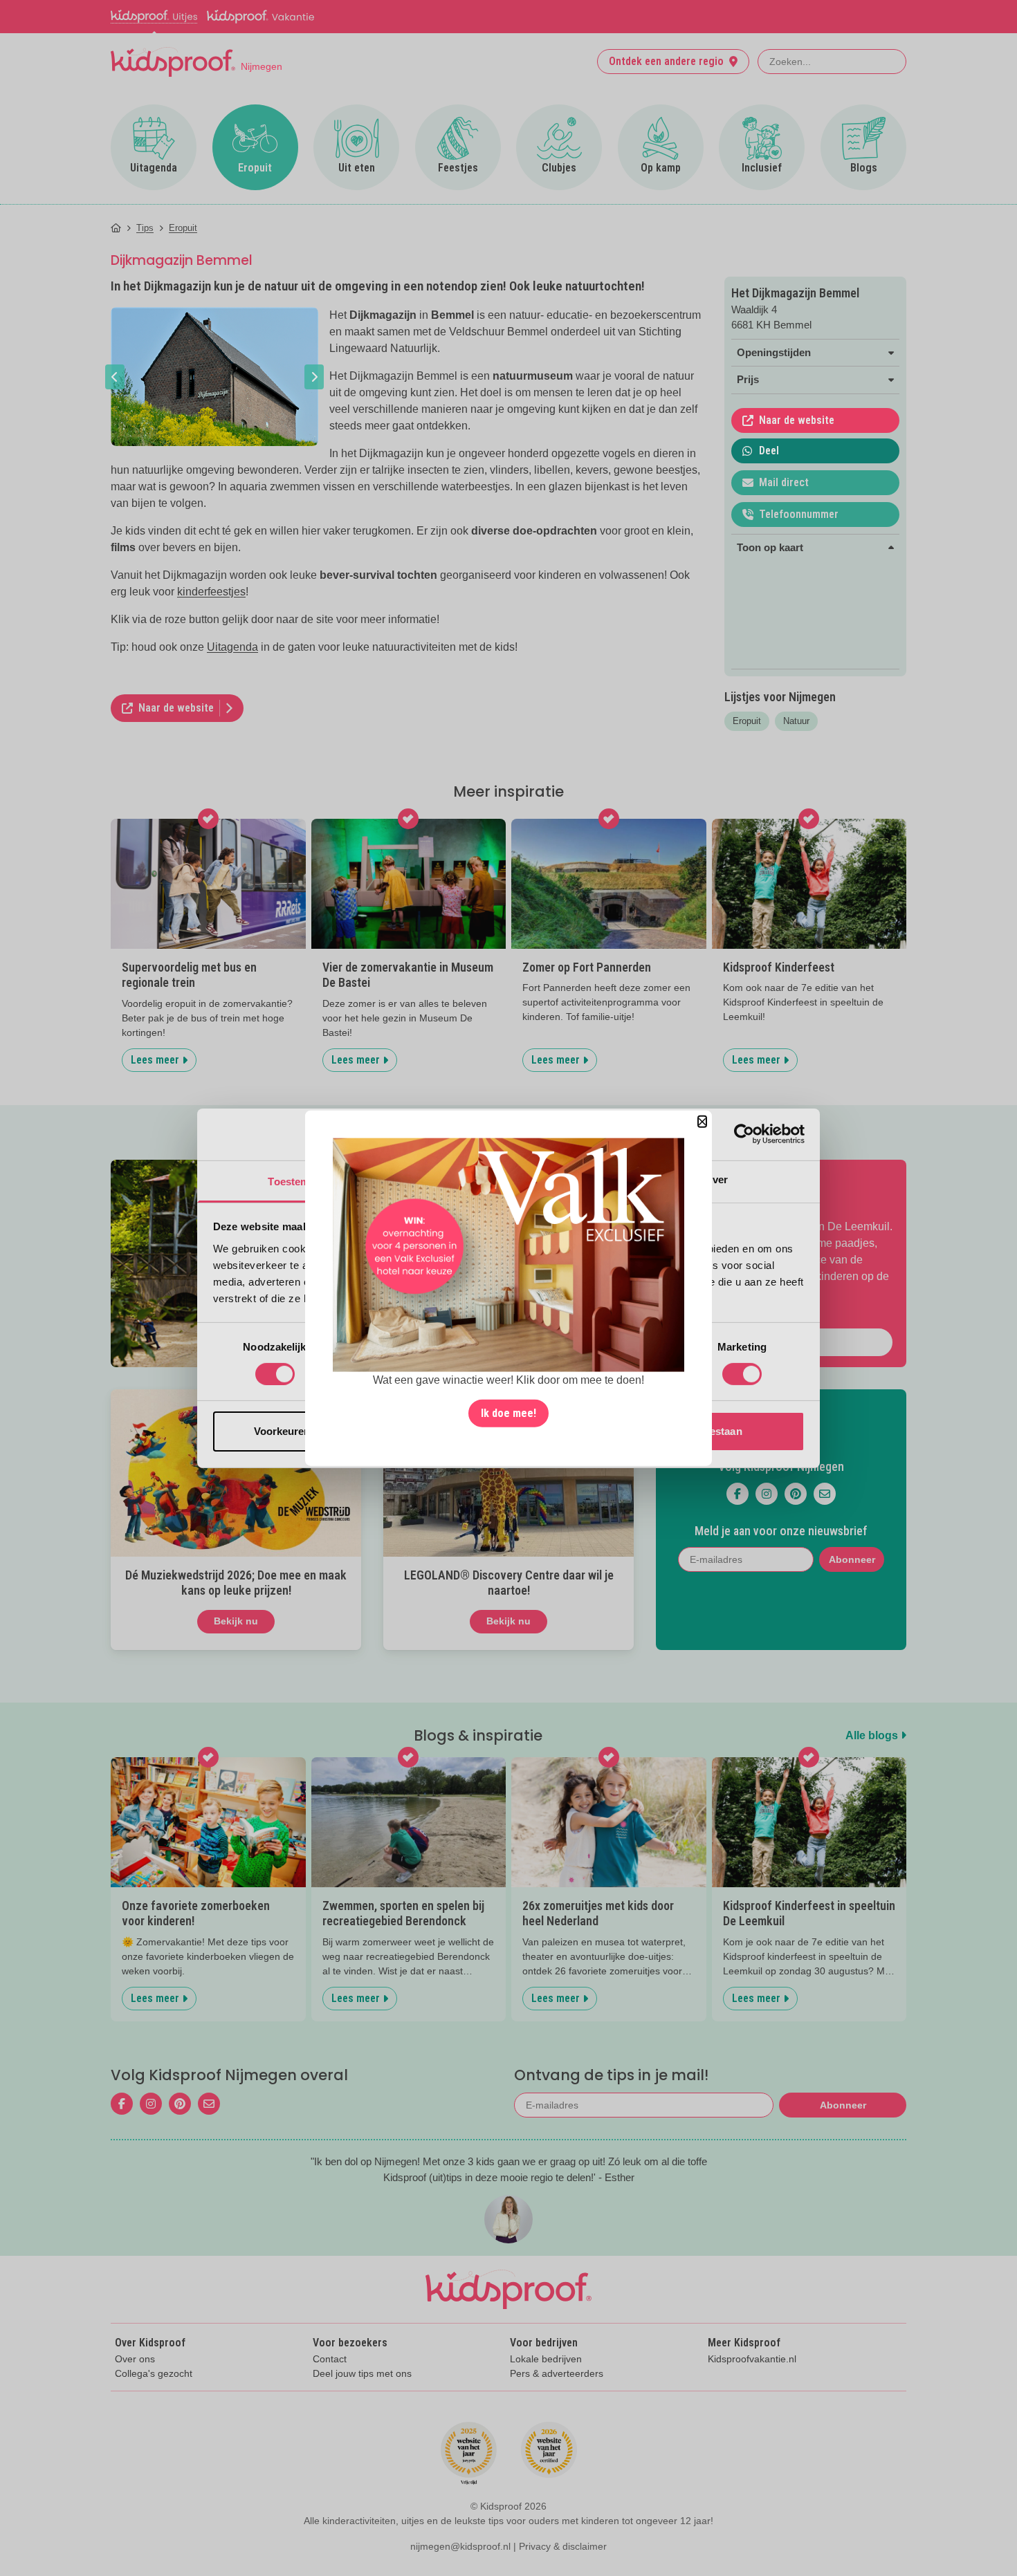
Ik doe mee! (508, 1413)
